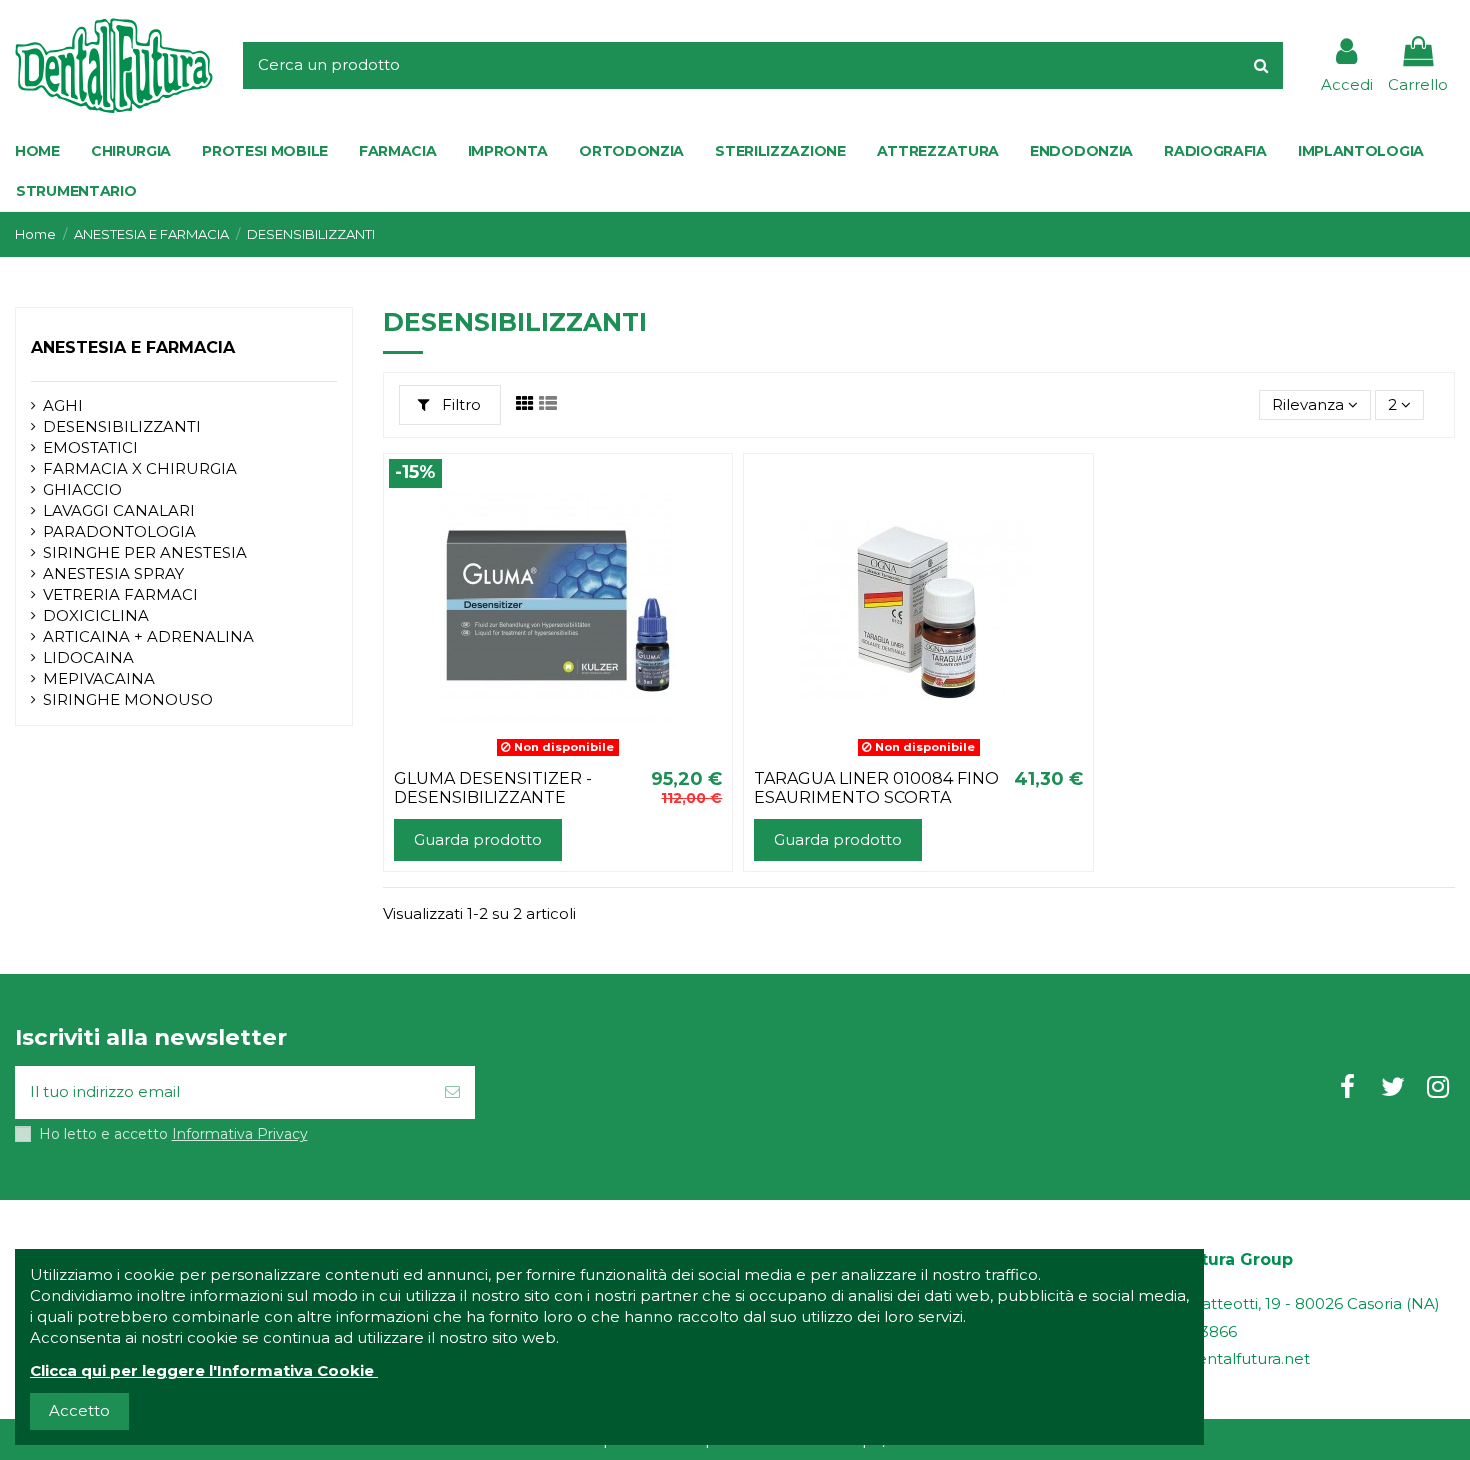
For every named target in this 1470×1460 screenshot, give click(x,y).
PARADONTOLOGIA (119, 531)
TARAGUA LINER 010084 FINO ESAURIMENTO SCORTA (876, 788)
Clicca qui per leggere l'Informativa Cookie (202, 1370)
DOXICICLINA (96, 615)
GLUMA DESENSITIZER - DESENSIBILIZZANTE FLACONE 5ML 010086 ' (493, 797)
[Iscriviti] (452, 1092)
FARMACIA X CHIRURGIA (140, 468)
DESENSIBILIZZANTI (122, 426)
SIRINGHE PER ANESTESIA (145, 552)
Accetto (79, 1410)
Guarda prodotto (478, 839)
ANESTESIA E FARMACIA (133, 347)
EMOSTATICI (90, 447)
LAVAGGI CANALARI (119, 510)
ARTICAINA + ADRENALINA (148, 636)
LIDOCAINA (88, 657)
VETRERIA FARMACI (120, 594)
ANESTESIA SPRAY (113, 573)
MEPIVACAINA (99, 678)
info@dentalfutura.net (1226, 1358)
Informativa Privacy (240, 1134)
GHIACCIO (82, 489)
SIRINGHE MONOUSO (128, 699)
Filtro (459, 404)
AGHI (63, 405)
